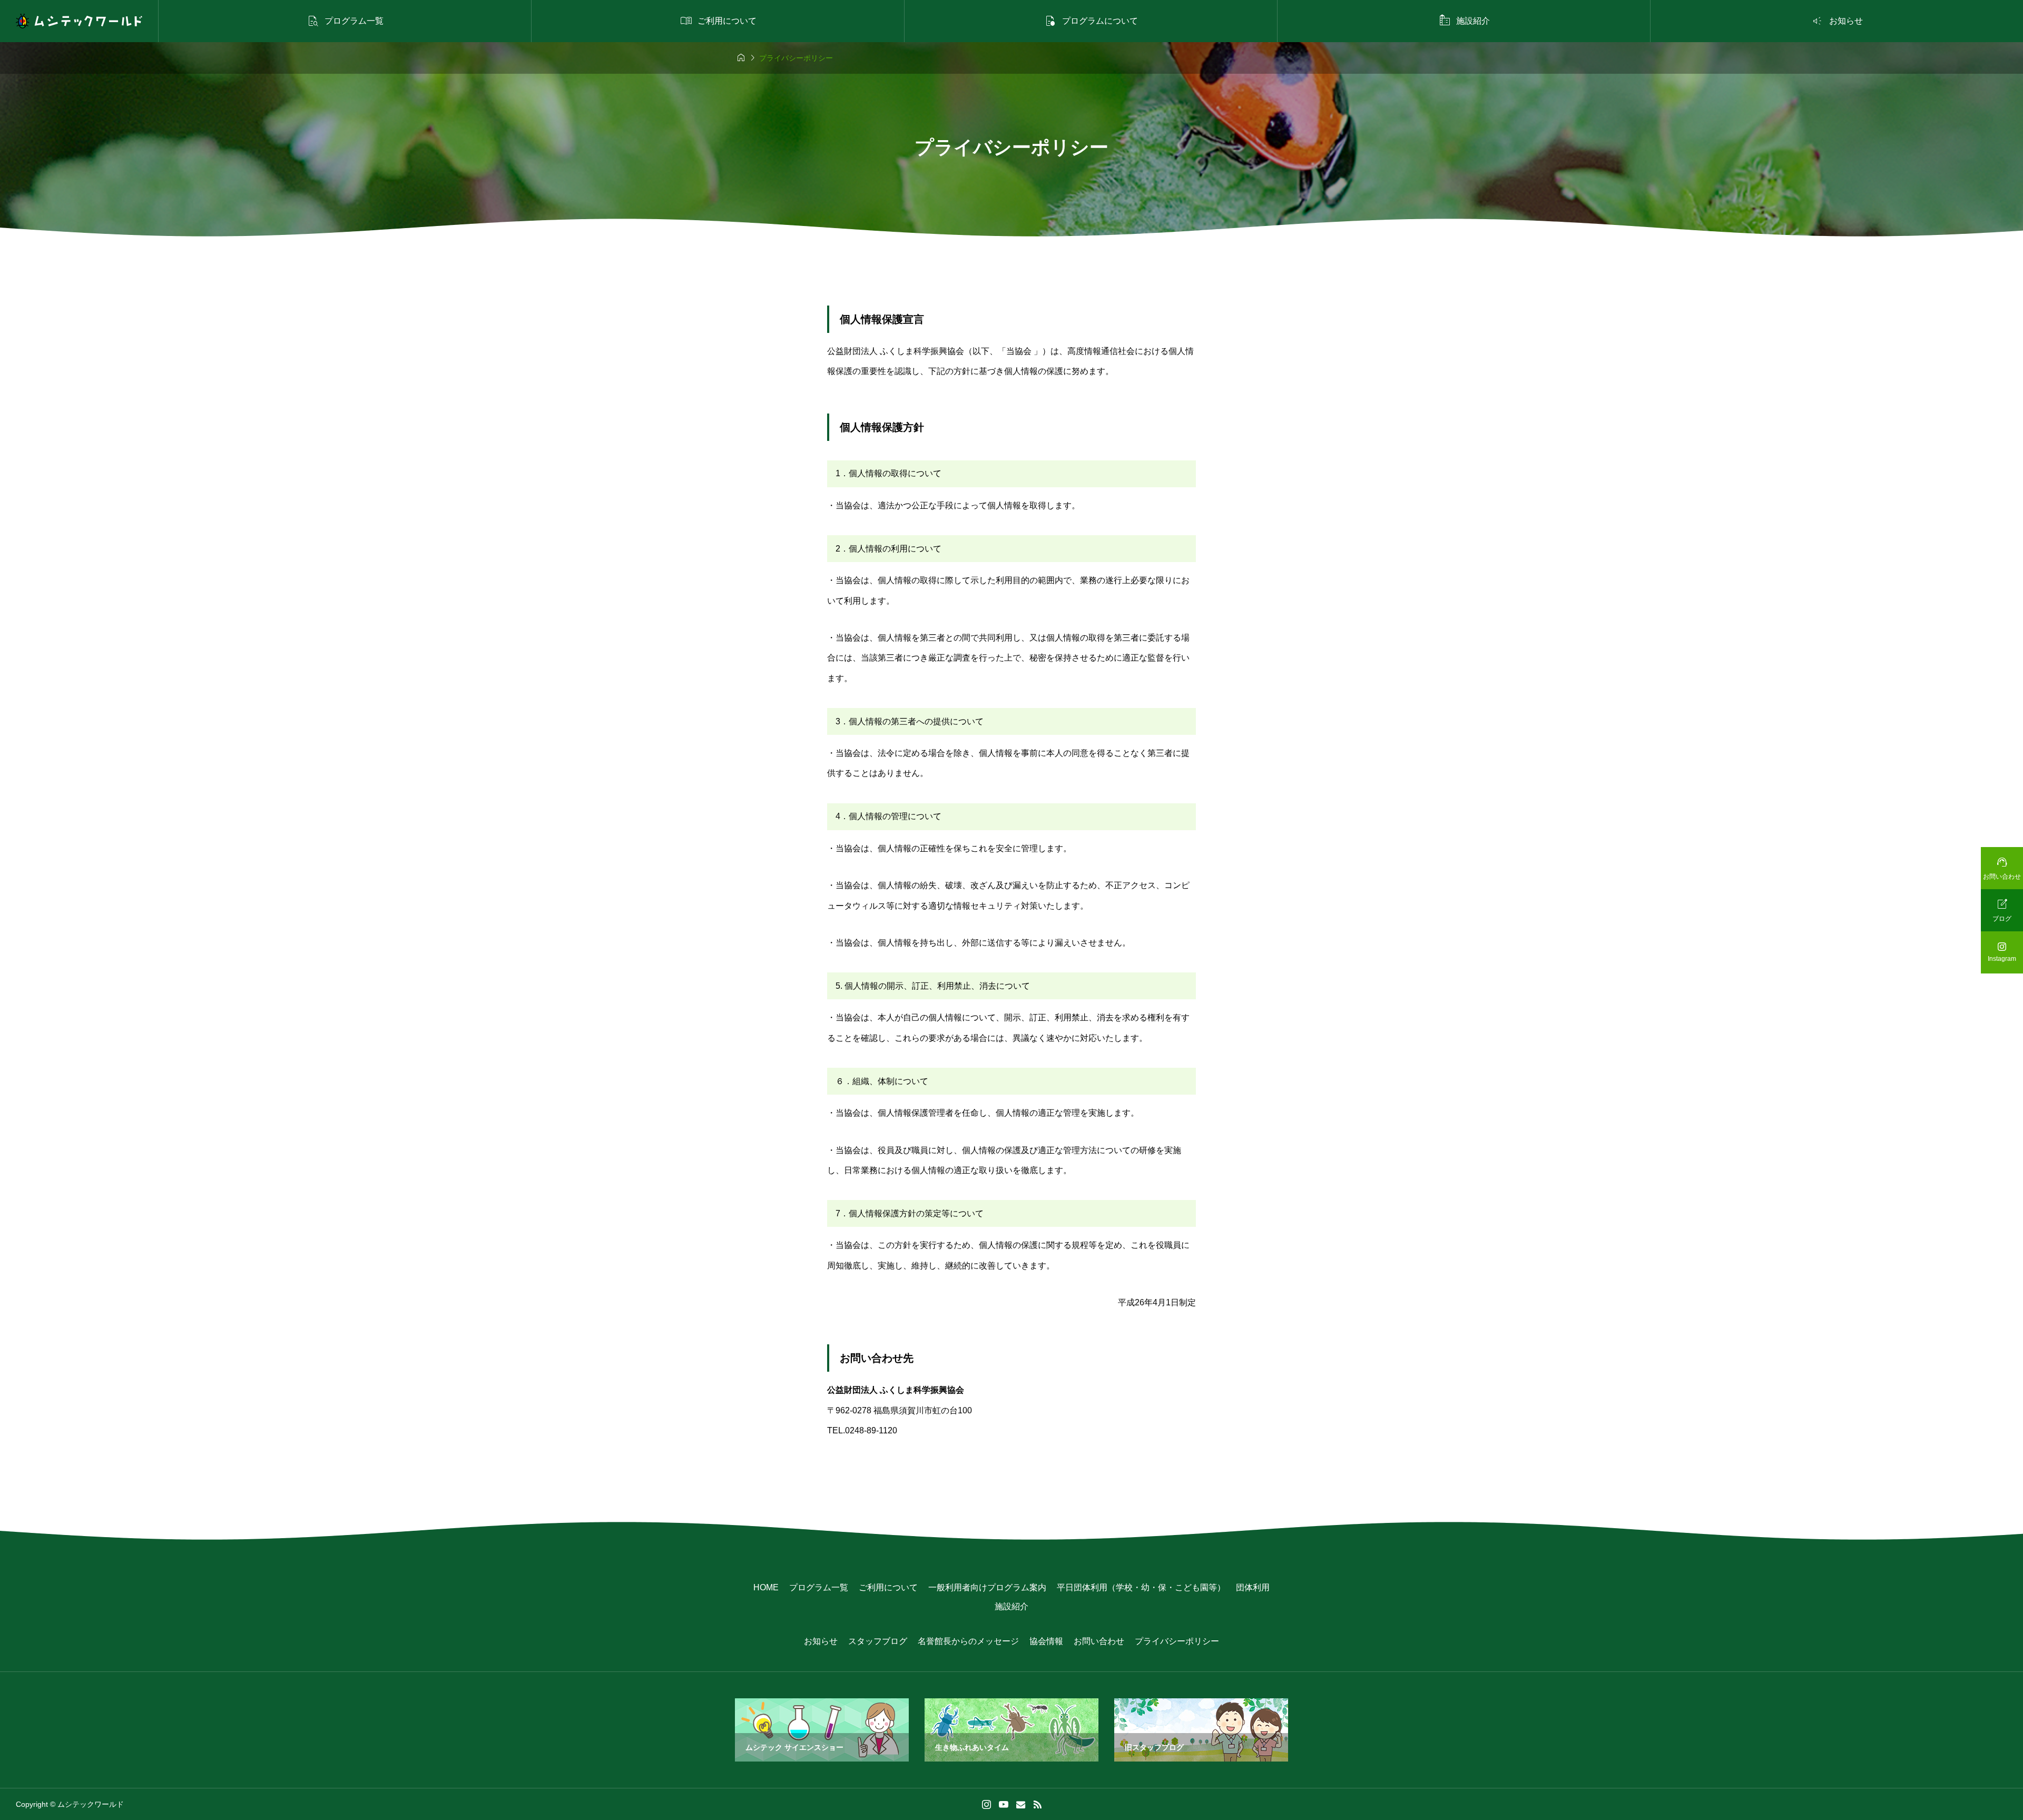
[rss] (1037, 1804)
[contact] (1021, 1804)
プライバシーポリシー (1177, 1641)
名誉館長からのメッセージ (968, 1641)
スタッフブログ (878, 1641)
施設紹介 (1011, 1606)
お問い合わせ (1099, 1641)
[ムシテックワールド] (79, 21)
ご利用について (888, 1587)
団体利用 (1253, 1587)
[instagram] (986, 1805)
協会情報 (1046, 1641)
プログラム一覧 (819, 1587)
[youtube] (1004, 1804)
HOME (766, 1587)
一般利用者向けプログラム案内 (987, 1587)
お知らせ (821, 1641)
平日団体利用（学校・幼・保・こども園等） (1141, 1587)
